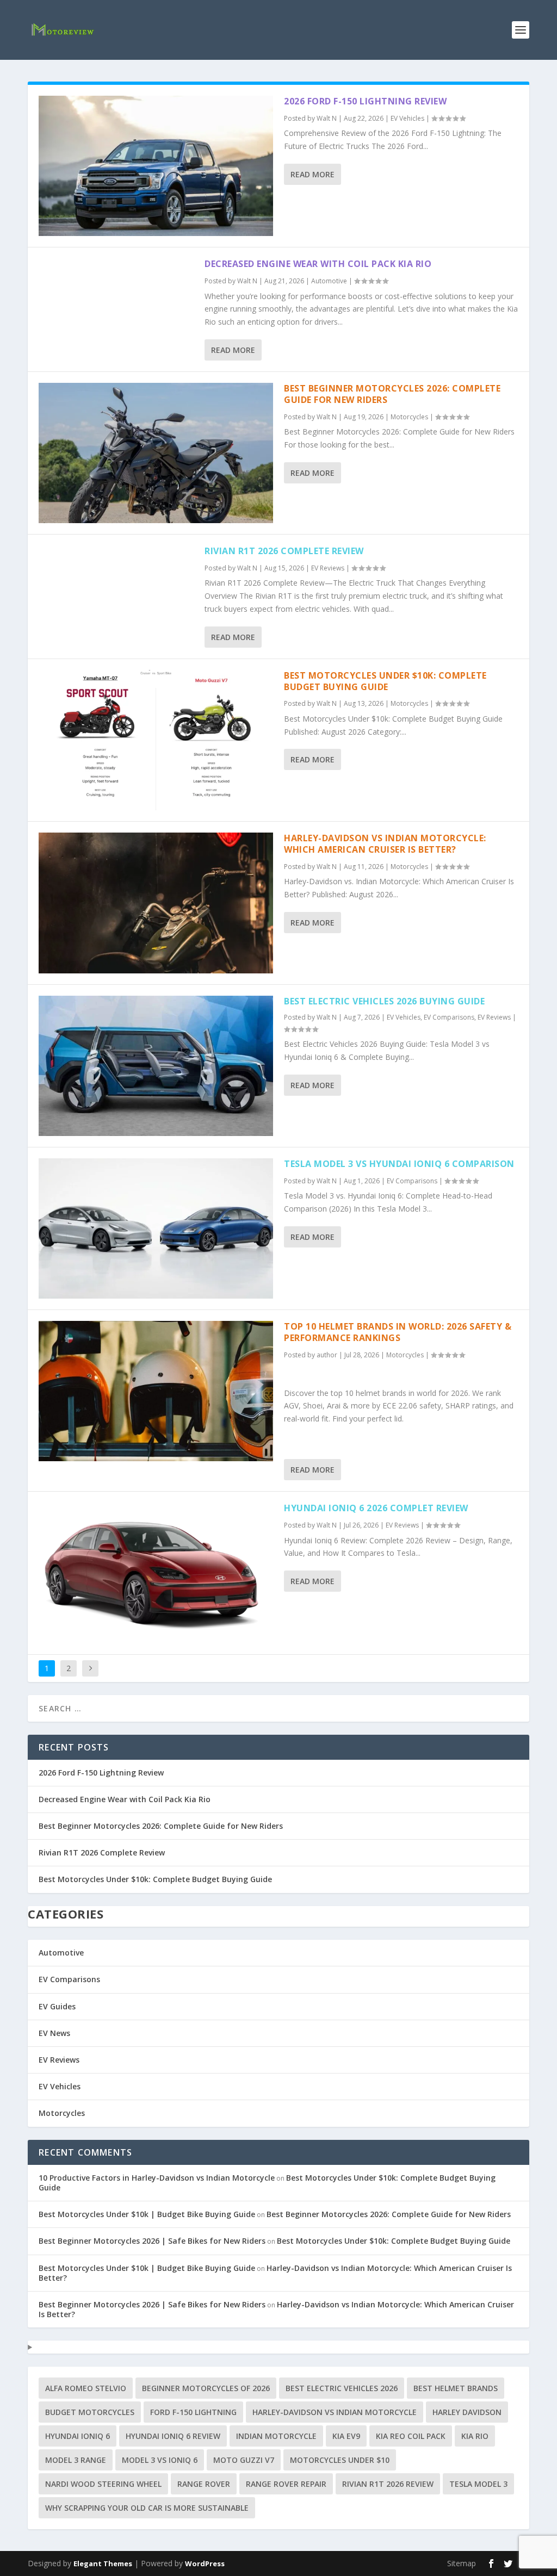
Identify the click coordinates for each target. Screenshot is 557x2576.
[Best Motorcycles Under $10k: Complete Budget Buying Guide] (156, 740)
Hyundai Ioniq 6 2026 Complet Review (376, 1508)
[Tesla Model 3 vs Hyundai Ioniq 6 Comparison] (156, 1228)
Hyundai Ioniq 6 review (173, 2436)
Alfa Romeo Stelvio (86, 2388)
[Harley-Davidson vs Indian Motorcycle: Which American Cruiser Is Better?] (156, 903)
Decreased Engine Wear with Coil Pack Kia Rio (318, 264)
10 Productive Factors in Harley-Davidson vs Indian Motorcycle (157, 2178)
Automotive (329, 281)
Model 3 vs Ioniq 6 (160, 2460)
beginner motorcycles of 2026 (206, 2388)
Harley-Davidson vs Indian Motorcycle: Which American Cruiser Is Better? (385, 844)
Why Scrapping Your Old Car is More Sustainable (147, 2508)
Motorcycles (409, 417)
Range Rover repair (286, 2484)
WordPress (205, 2563)
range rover (204, 2484)
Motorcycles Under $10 (340, 2460)
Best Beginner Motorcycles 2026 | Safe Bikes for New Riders (152, 2241)
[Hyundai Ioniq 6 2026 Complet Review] (156, 1573)
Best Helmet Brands (456, 2388)
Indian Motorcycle (276, 2436)
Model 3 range (76, 2460)
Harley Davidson (467, 2412)
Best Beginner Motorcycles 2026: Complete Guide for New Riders (392, 394)
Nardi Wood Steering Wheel (103, 2484)
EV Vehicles (407, 118)
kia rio (475, 2436)
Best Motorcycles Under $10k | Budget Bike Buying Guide (147, 2214)
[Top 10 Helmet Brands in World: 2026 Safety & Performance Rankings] (156, 1391)
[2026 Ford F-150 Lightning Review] (156, 166)
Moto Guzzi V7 (244, 2460)
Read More (312, 174)
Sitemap (462, 2563)
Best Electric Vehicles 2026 (342, 2388)
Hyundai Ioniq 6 (78, 2436)
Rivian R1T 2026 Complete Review (284, 551)
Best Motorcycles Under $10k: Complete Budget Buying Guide (385, 681)
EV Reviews (328, 568)
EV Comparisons (449, 1017)
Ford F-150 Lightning (193, 2412)
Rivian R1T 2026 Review (388, 2484)
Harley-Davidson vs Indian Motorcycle (335, 2412)
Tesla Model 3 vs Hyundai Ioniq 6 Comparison (399, 1164)
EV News (54, 2033)
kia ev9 (346, 2436)
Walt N (327, 118)
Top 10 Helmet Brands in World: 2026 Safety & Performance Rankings (398, 1332)
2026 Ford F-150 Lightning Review (365, 101)
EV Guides (57, 2006)
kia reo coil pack (411, 2436)
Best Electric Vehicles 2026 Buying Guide (384, 1001)
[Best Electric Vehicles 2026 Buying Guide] (156, 1066)
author (327, 1355)
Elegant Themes (103, 2563)
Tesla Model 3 (478, 2484)
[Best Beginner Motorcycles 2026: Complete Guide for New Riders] (156, 453)
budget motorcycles (90, 2412)
